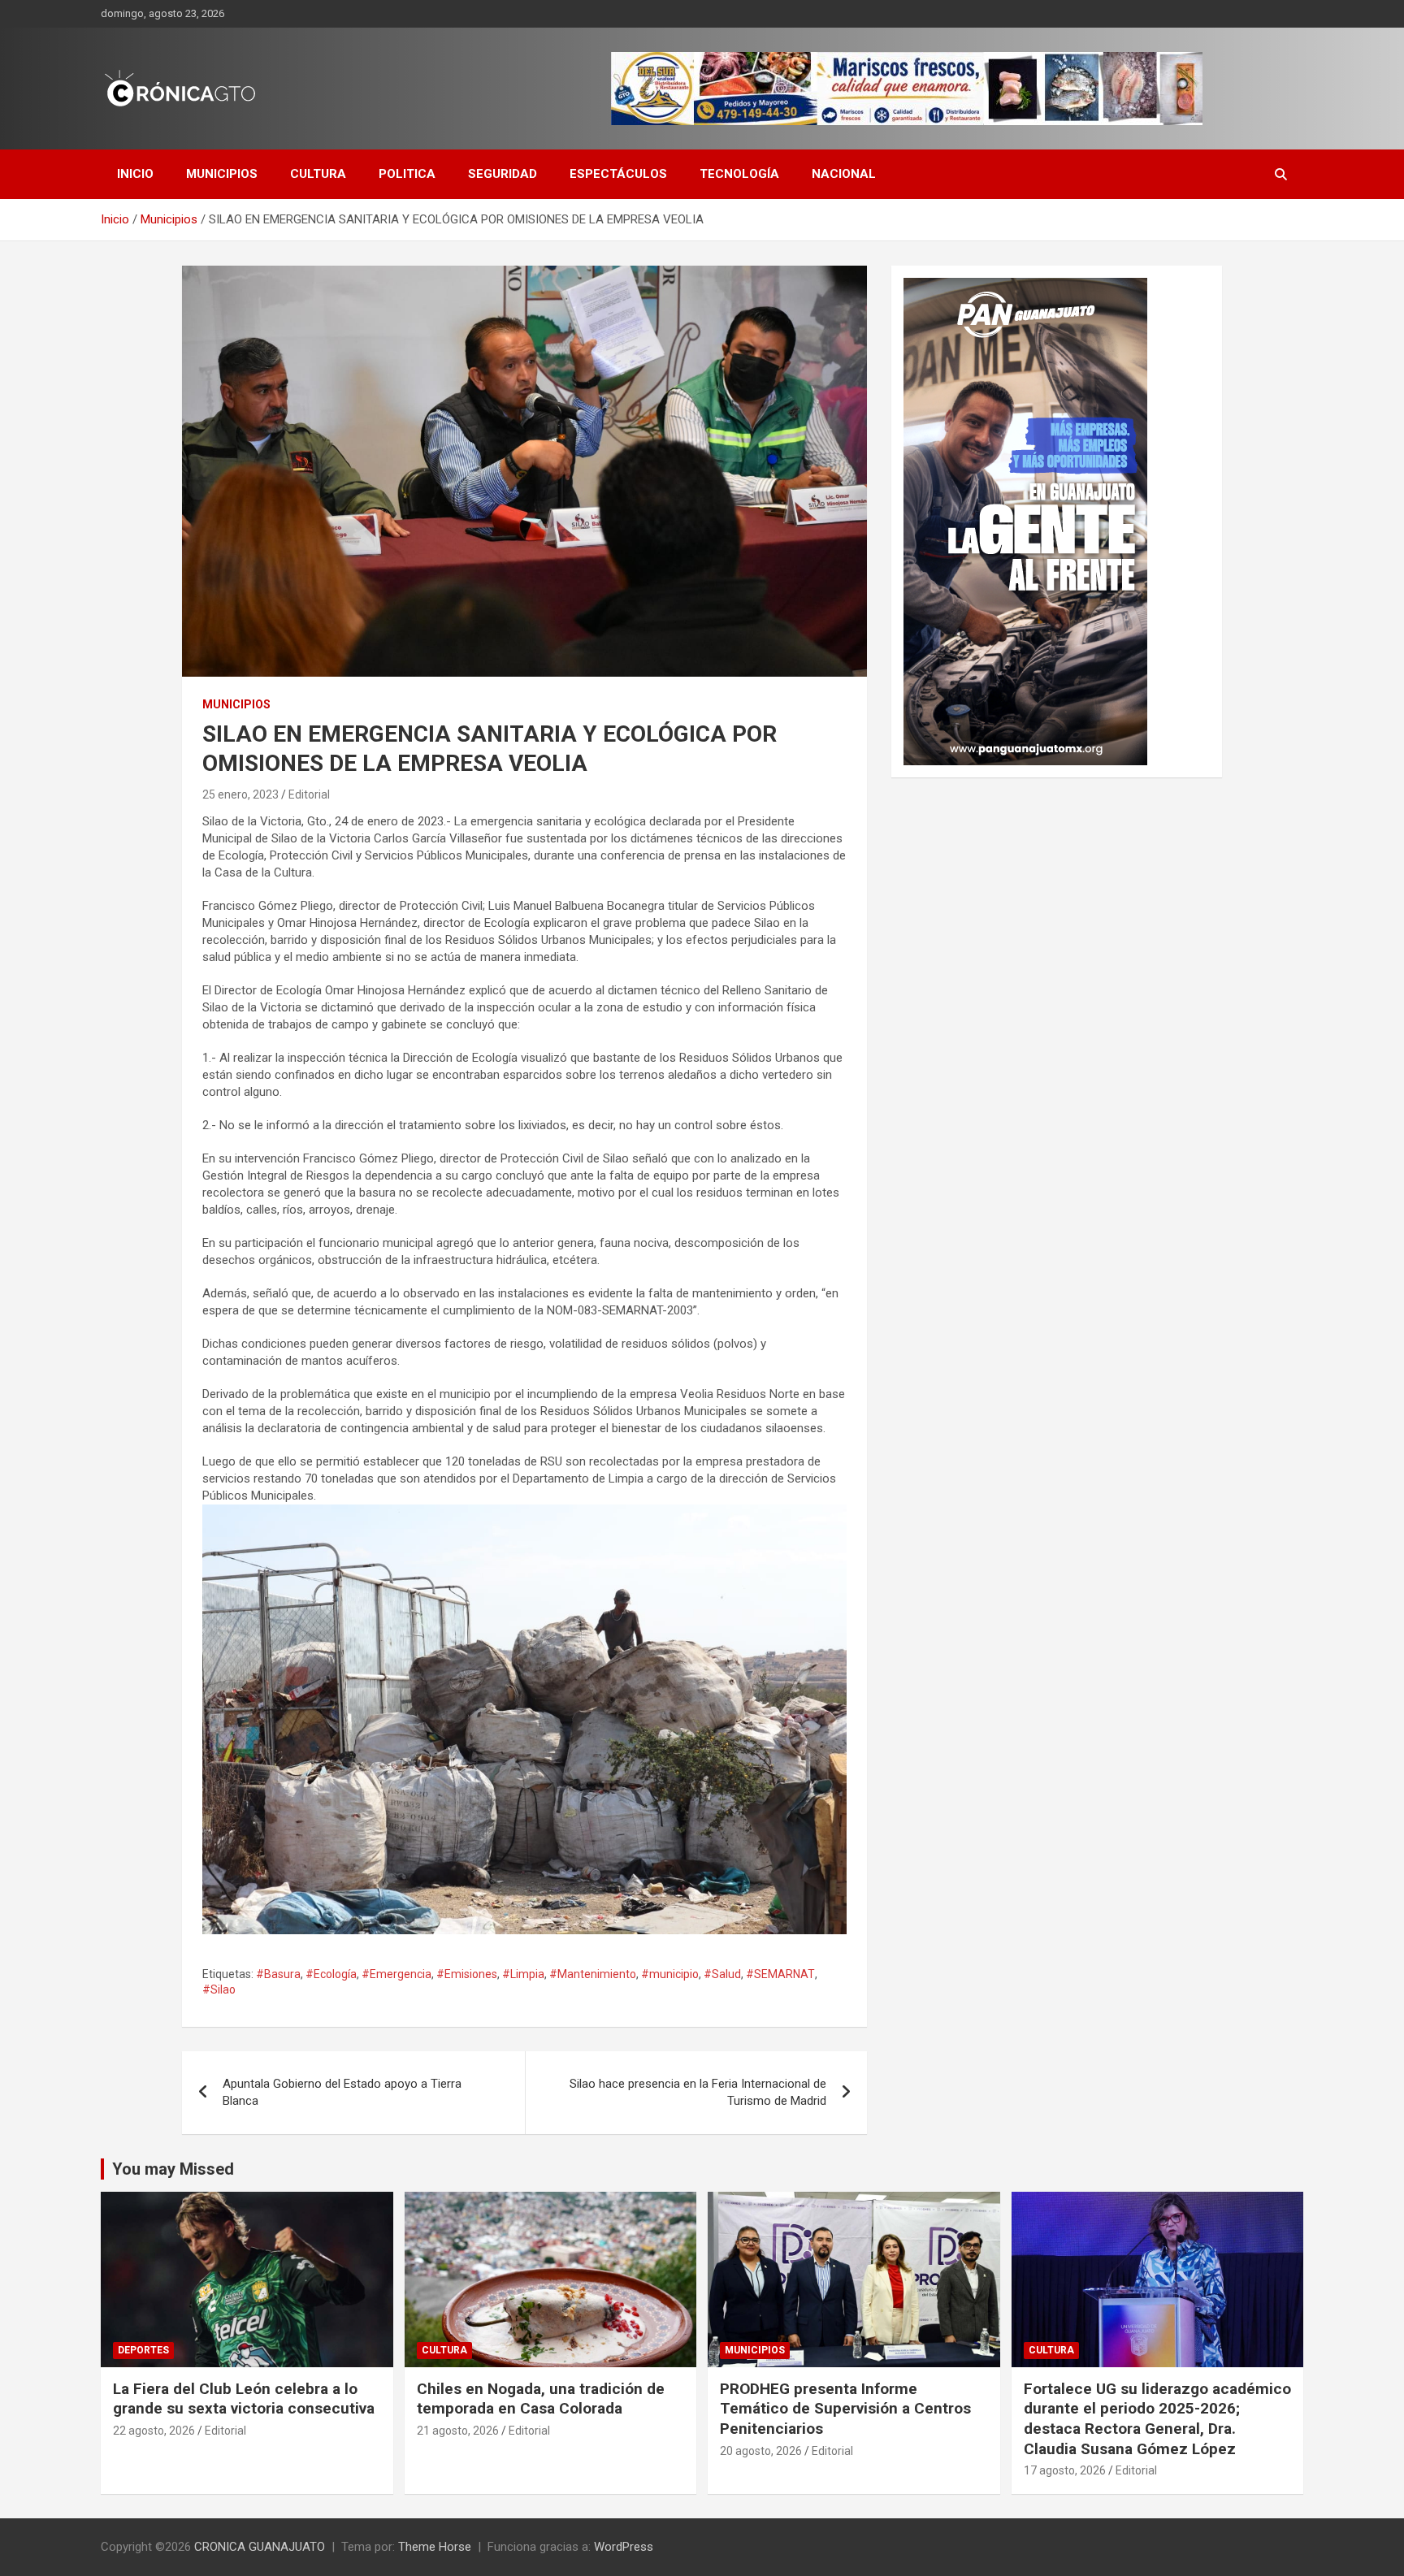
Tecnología (739, 174)
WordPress (624, 2547)
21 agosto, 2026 (458, 2431)
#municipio (670, 1974)
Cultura (318, 174)
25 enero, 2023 (240, 794)
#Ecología (331, 1974)
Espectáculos (618, 174)
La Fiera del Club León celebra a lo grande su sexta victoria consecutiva (244, 2399)
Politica (407, 174)
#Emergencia (396, 1974)
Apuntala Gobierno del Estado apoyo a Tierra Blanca (342, 2092)
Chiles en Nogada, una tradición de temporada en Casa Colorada (541, 2399)
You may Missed (173, 2169)
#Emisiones (467, 1974)
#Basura (278, 1974)
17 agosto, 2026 (1065, 2470)
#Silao (219, 1989)
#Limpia (523, 1974)
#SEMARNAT (780, 1974)
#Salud (722, 1974)
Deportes (143, 2350)
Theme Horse (435, 2547)
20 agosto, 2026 (761, 2451)
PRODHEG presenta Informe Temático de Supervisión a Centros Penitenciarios (845, 2409)
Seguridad (503, 174)
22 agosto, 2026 (154, 2431)
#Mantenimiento (593, 1974)
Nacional (844, 174)
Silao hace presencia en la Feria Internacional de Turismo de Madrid (698, 2092)
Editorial (309, 794)
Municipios (222, 174)
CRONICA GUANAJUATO (260, 2547)
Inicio (135, 174)
